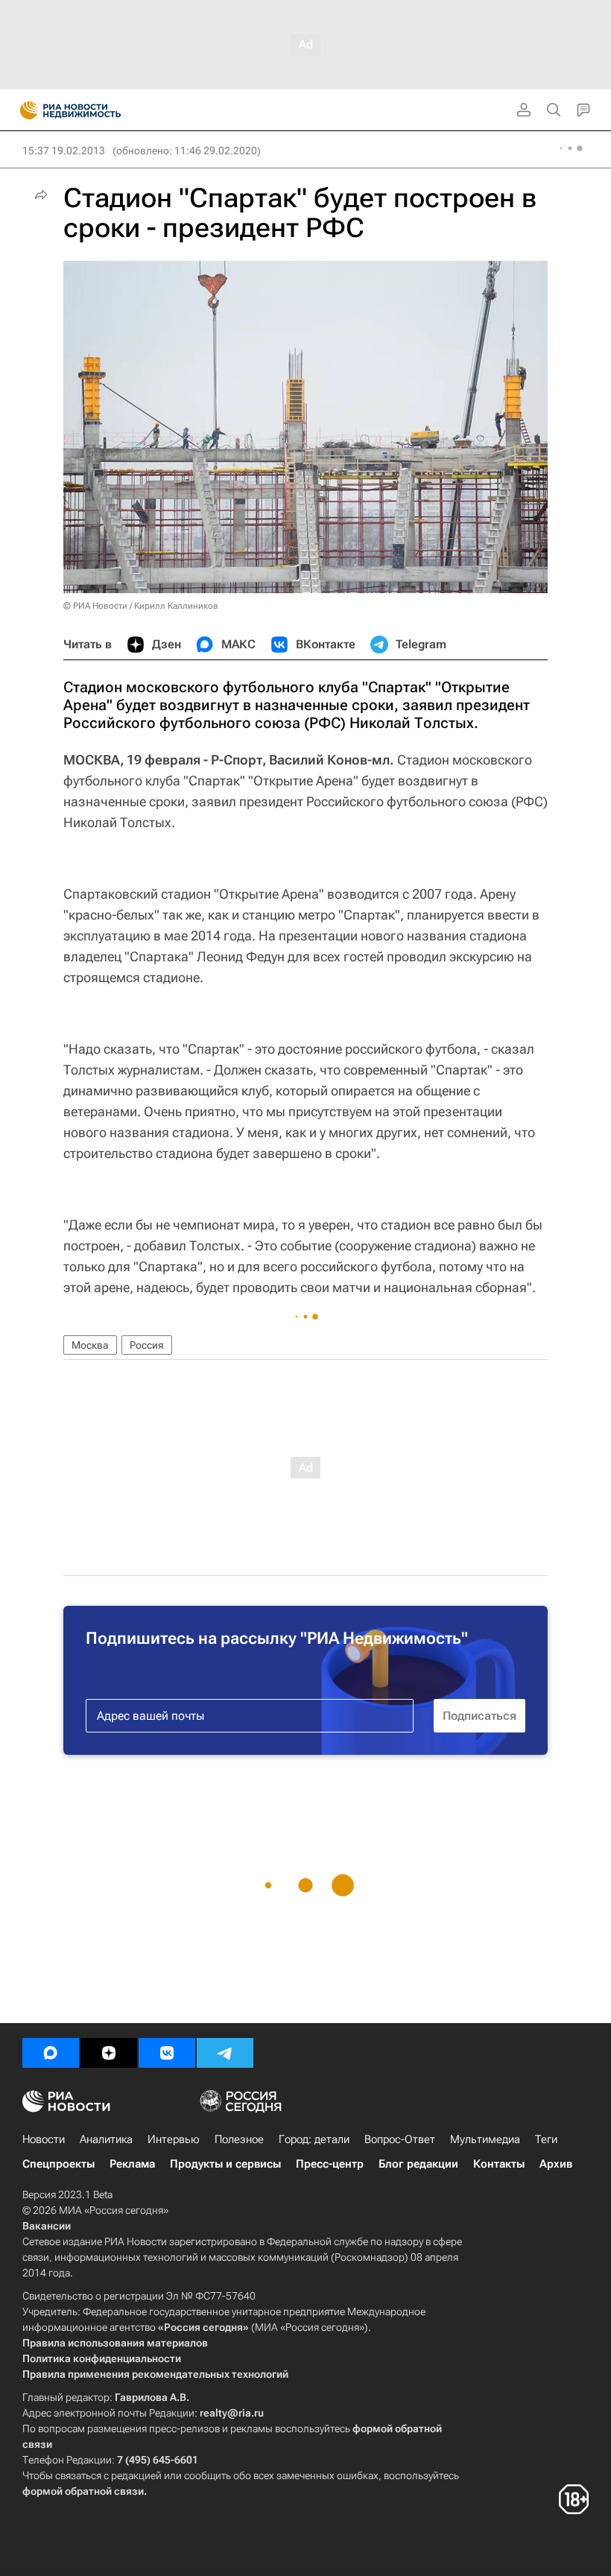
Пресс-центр (330, 2164)
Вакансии (47, 2226)
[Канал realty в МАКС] (51, 2053)
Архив (556, 2164)
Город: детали (314, 2139)
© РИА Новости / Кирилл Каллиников (141, 606)
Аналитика (106, 2139)
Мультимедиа (485, 2139)
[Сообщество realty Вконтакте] (167, 2053)
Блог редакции (418, 2164)
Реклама (132, 2164)
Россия (147, 1345)
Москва (90, 1345)
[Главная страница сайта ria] (24, 110)
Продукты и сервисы (225, 2164)
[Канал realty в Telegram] (225, 2053)
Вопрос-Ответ (400, 2139)
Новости (44, 2139)
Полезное (239, 2139)
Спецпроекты (58, 2164)
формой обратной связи (83, 2491)
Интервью (174, 2139)
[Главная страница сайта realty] (97, 110)
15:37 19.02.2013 (64, 151)
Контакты (499, 2164)
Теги (546, 2139)
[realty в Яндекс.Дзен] (109, 2053)
